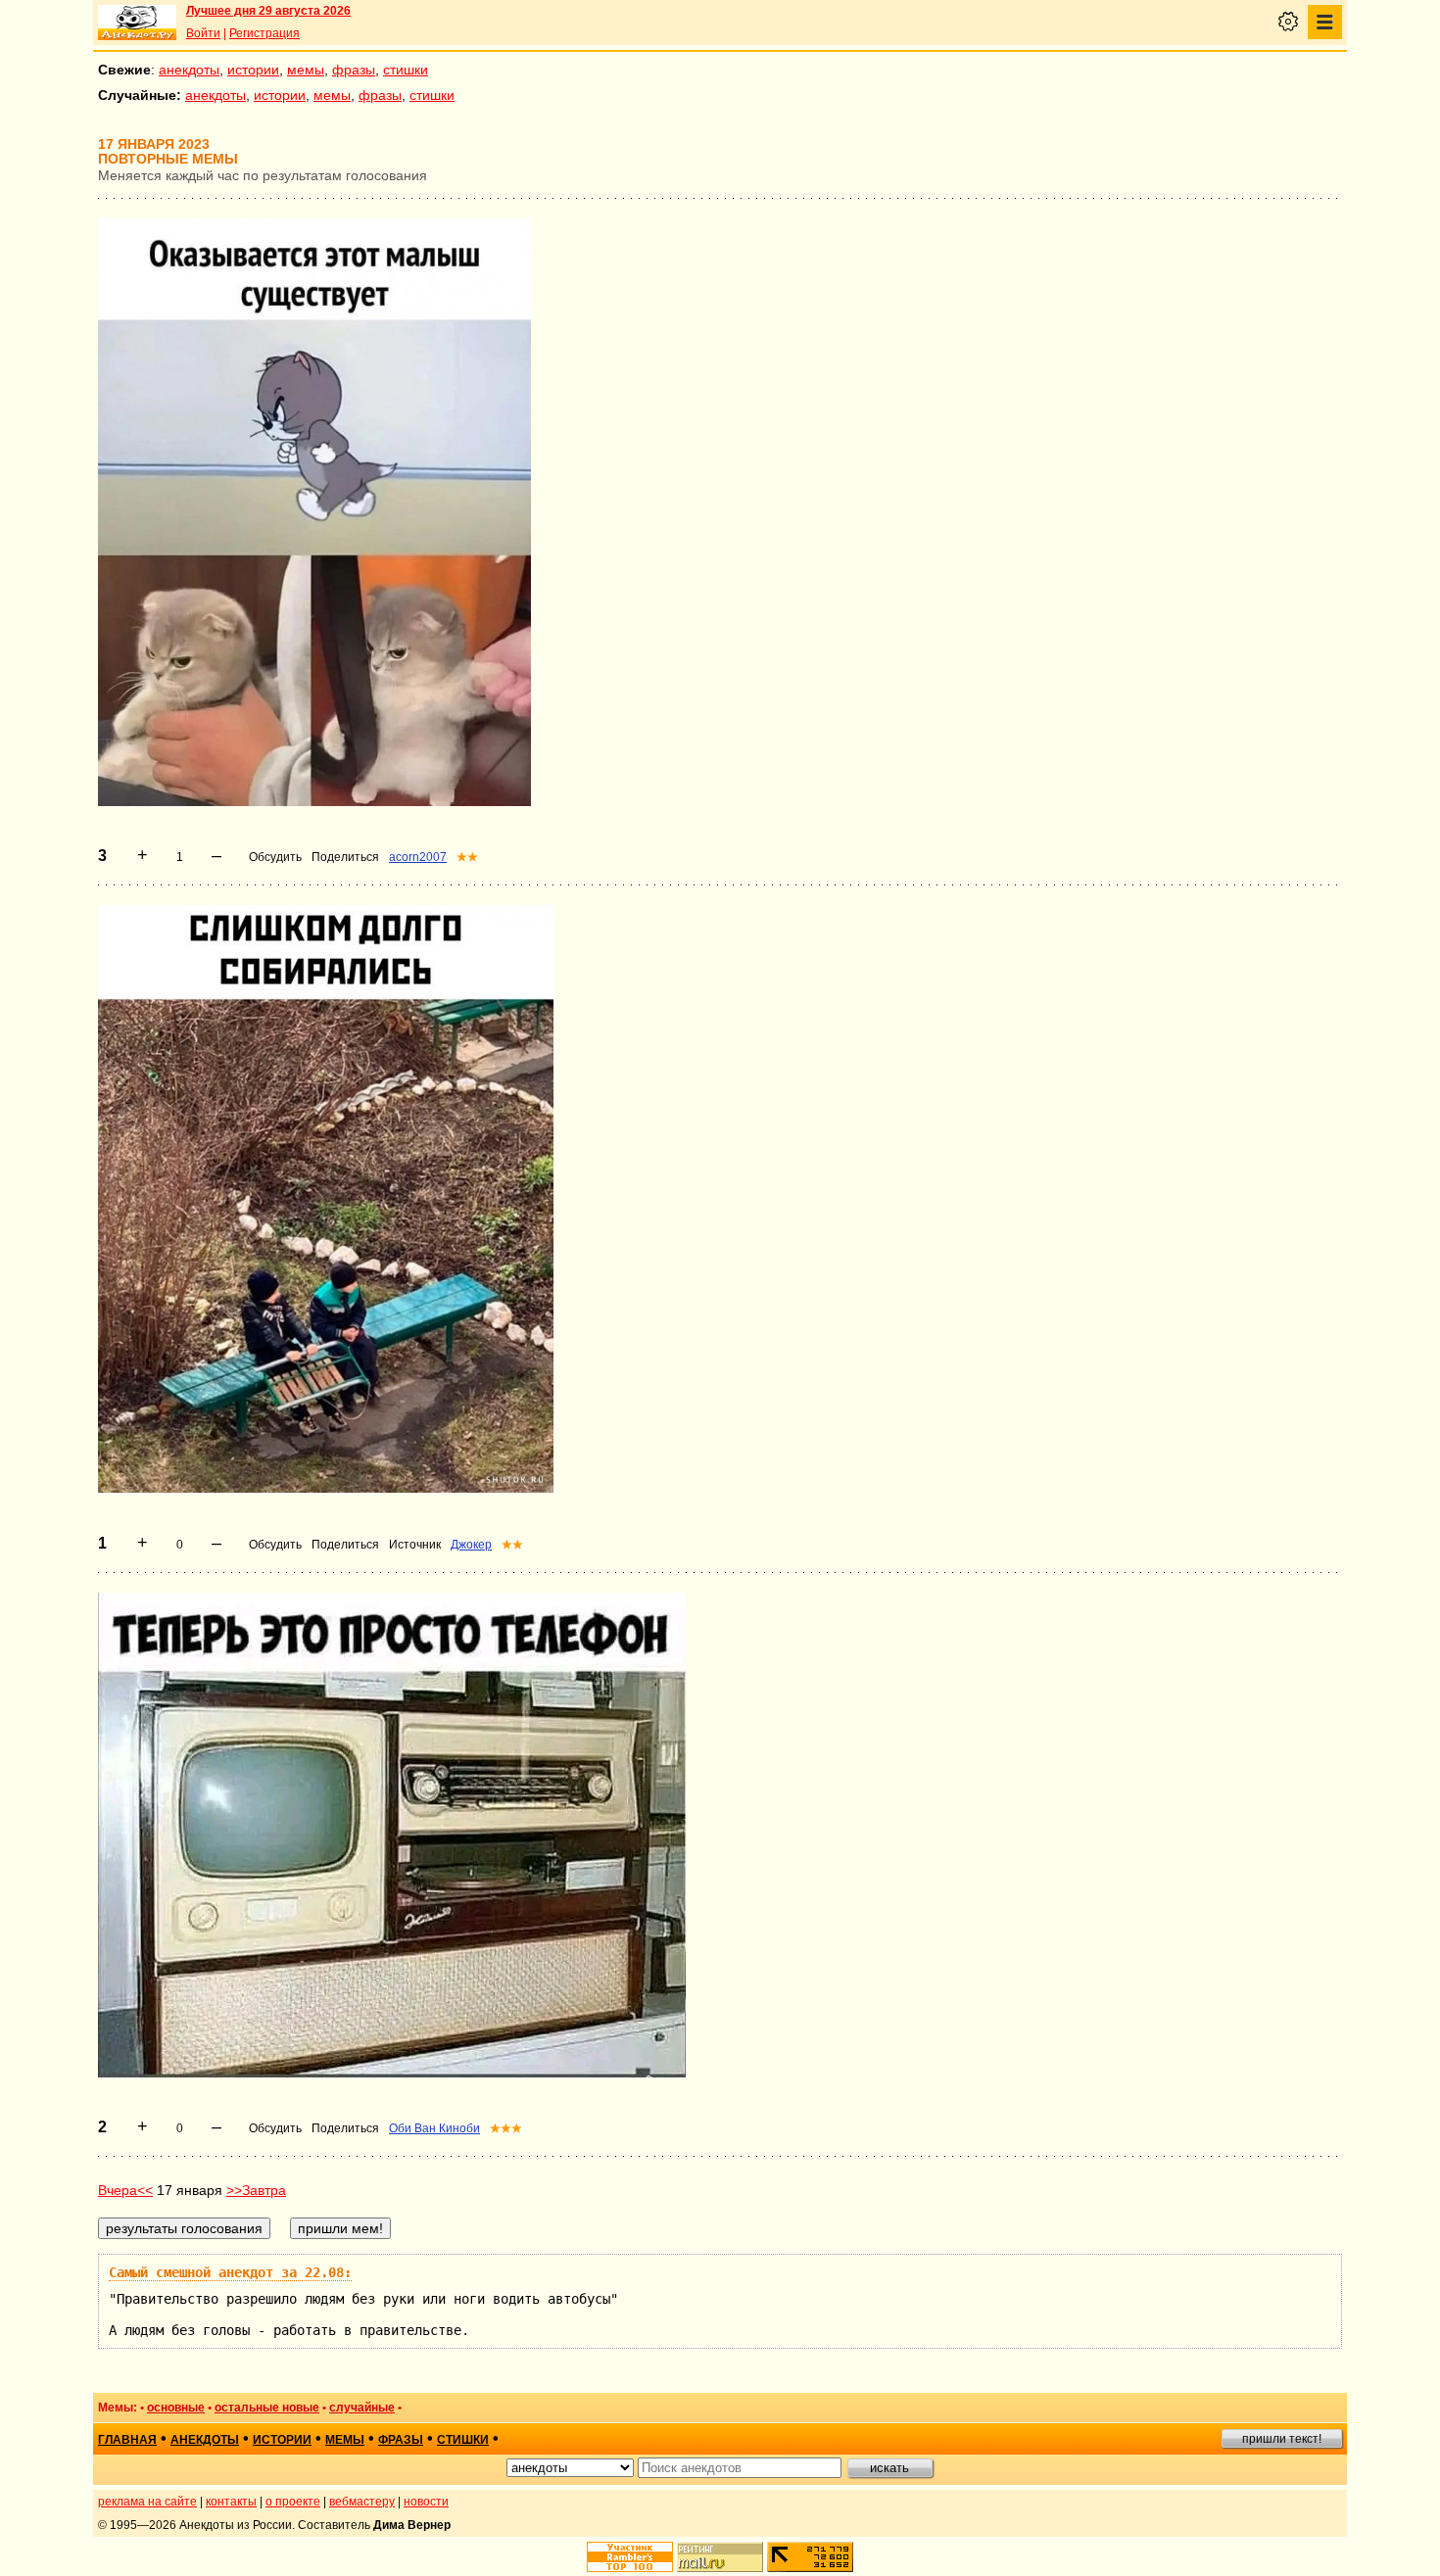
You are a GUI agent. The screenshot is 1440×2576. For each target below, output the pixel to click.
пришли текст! (1282, 2439)
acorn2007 (418, 857)
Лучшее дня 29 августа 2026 (268, 11)
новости (426, 2502)
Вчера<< (125, 2190)
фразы (354, 70)
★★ (467, 857)
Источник (415, 1545)
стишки (406, 70)
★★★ (506, 2128)
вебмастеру (362, 2502)
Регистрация (264, 33)
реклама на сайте (147, 2502)
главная (127, 2440)
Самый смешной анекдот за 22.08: (230, 2272)
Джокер (471, 1545)
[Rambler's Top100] (630, 2557)
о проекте (293, 2502)
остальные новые (267, 2408)
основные (176, 2408)
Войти (203, 33)
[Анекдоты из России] (137, 23)
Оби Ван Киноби (434, 2128)
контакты (231, 2502)
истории (253, 70)
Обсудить (275, 857)
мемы (306, 70)
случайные (362, 2408)
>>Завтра (256, 2190)
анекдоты (189, 70)
